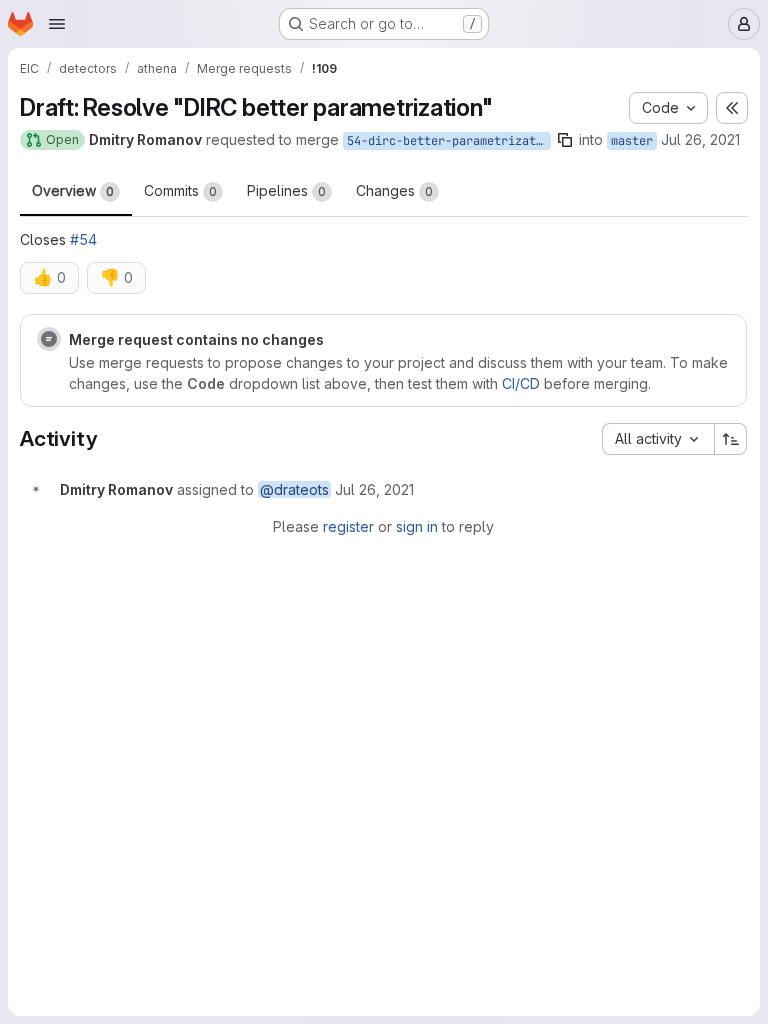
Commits (180, 190)
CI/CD (521, 383)
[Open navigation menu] (57, 24)
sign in (417, 526)
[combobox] (658, 439)
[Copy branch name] (565, 140)
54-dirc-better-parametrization (449, 141)
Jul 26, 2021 (700, 139)
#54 (83, 239)
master (632, 141)
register (348, 526)
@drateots (294, 489)
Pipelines (286, 190)
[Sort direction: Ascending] (731, 439)
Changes (394, 190)
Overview (73, 190)
